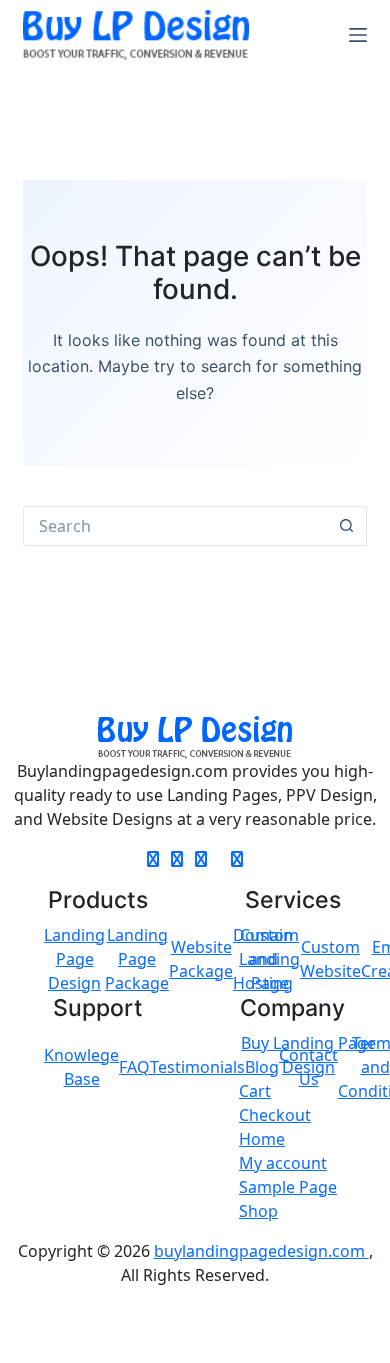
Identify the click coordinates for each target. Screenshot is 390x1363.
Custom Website (330, 959)
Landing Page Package (137, 959)
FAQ (134, 1067)
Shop (258, 1211)
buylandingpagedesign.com (261, 1251)
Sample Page (288, 1187)
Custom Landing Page (269, 959)
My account (283, 1163)
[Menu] (358, 35)
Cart (255, 1091)
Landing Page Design (74, 959)
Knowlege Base (81, 1067)
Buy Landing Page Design (308, 1055)
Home (262, 1139)
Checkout (275, 1115)
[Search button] (347, 526)
